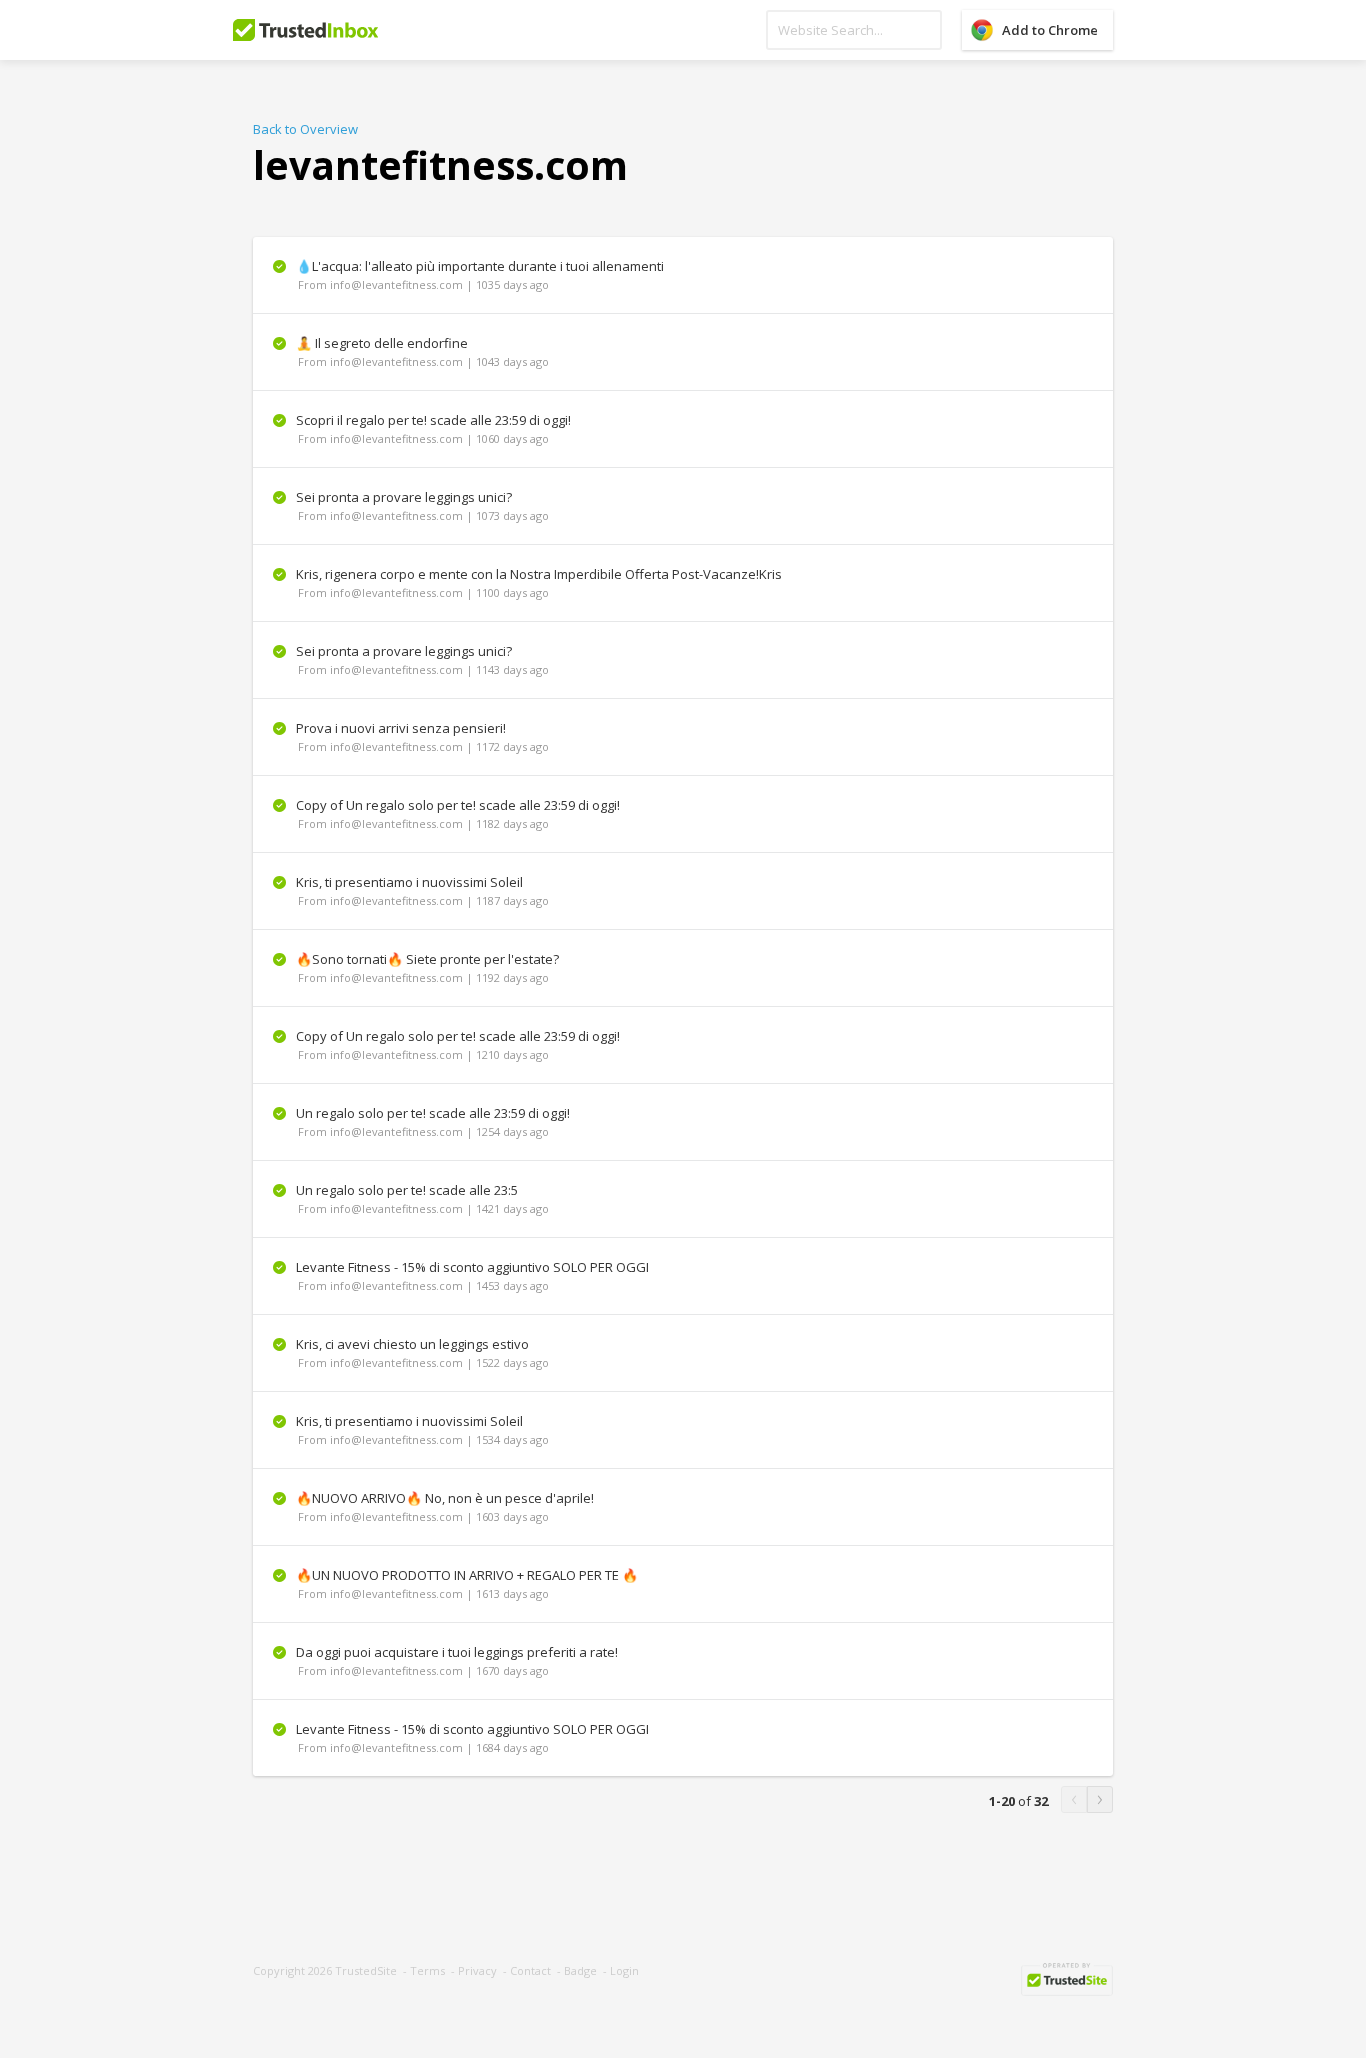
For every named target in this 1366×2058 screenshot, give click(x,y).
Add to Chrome (1050, 30)
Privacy (477, 1970)
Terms (427, 1970)
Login (624, 1970)
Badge (580, 1970)
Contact (530, 1970)
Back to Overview (305, 129)
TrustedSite (366, 1970)
